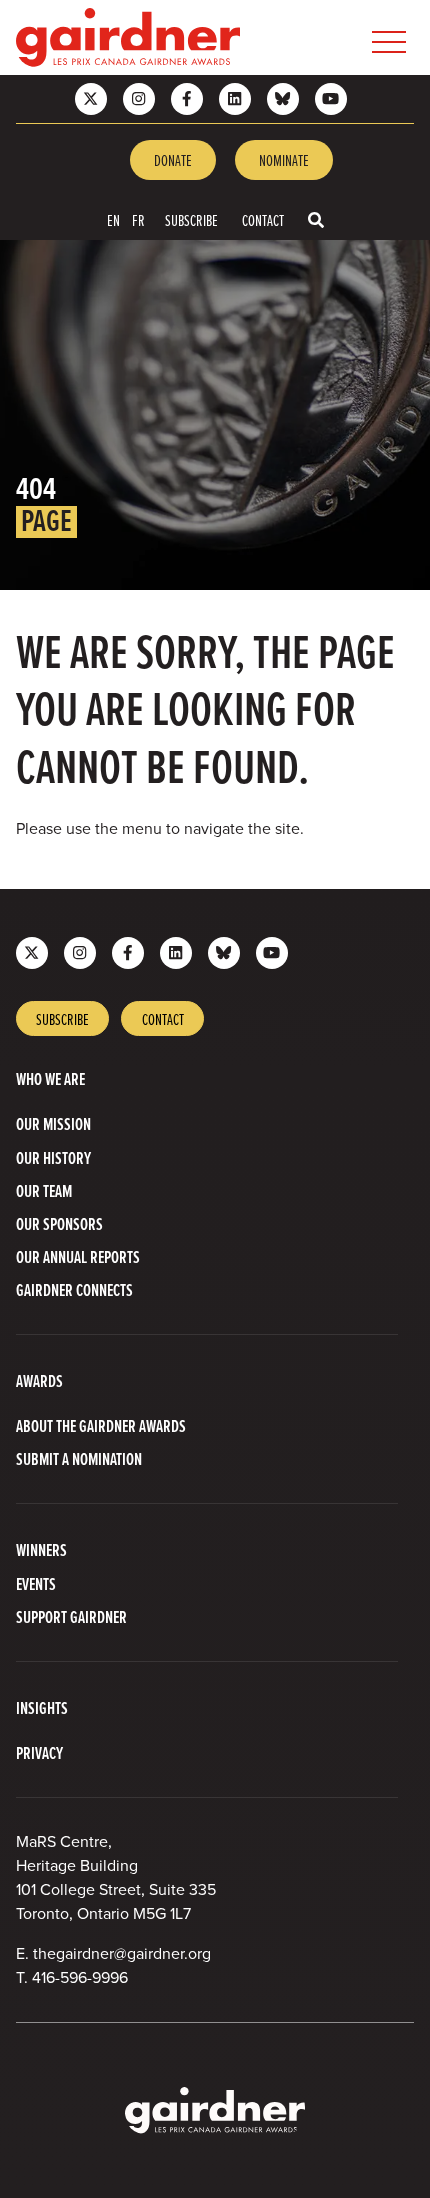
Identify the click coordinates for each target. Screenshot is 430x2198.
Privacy (39, 1752)
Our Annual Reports (78, 1256)
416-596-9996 (80, 1977)
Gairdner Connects (74, 1289)
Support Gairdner (71, 1616)
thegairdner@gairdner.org (122, 1953)
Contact (263, 220)
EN (113, 220)
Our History (53, 1157)
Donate (173, 160)
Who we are (50, 1078)
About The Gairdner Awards (101, 1425)
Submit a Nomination (79, 1458)
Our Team (44, 1190)
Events (36, 1583)
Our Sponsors (59, 1223)
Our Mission (53, 1123)
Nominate (284, 160)
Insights (42, 1707)
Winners (41, 1549)
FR (138, 220)
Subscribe (191, 220)
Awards (39, 1380)
